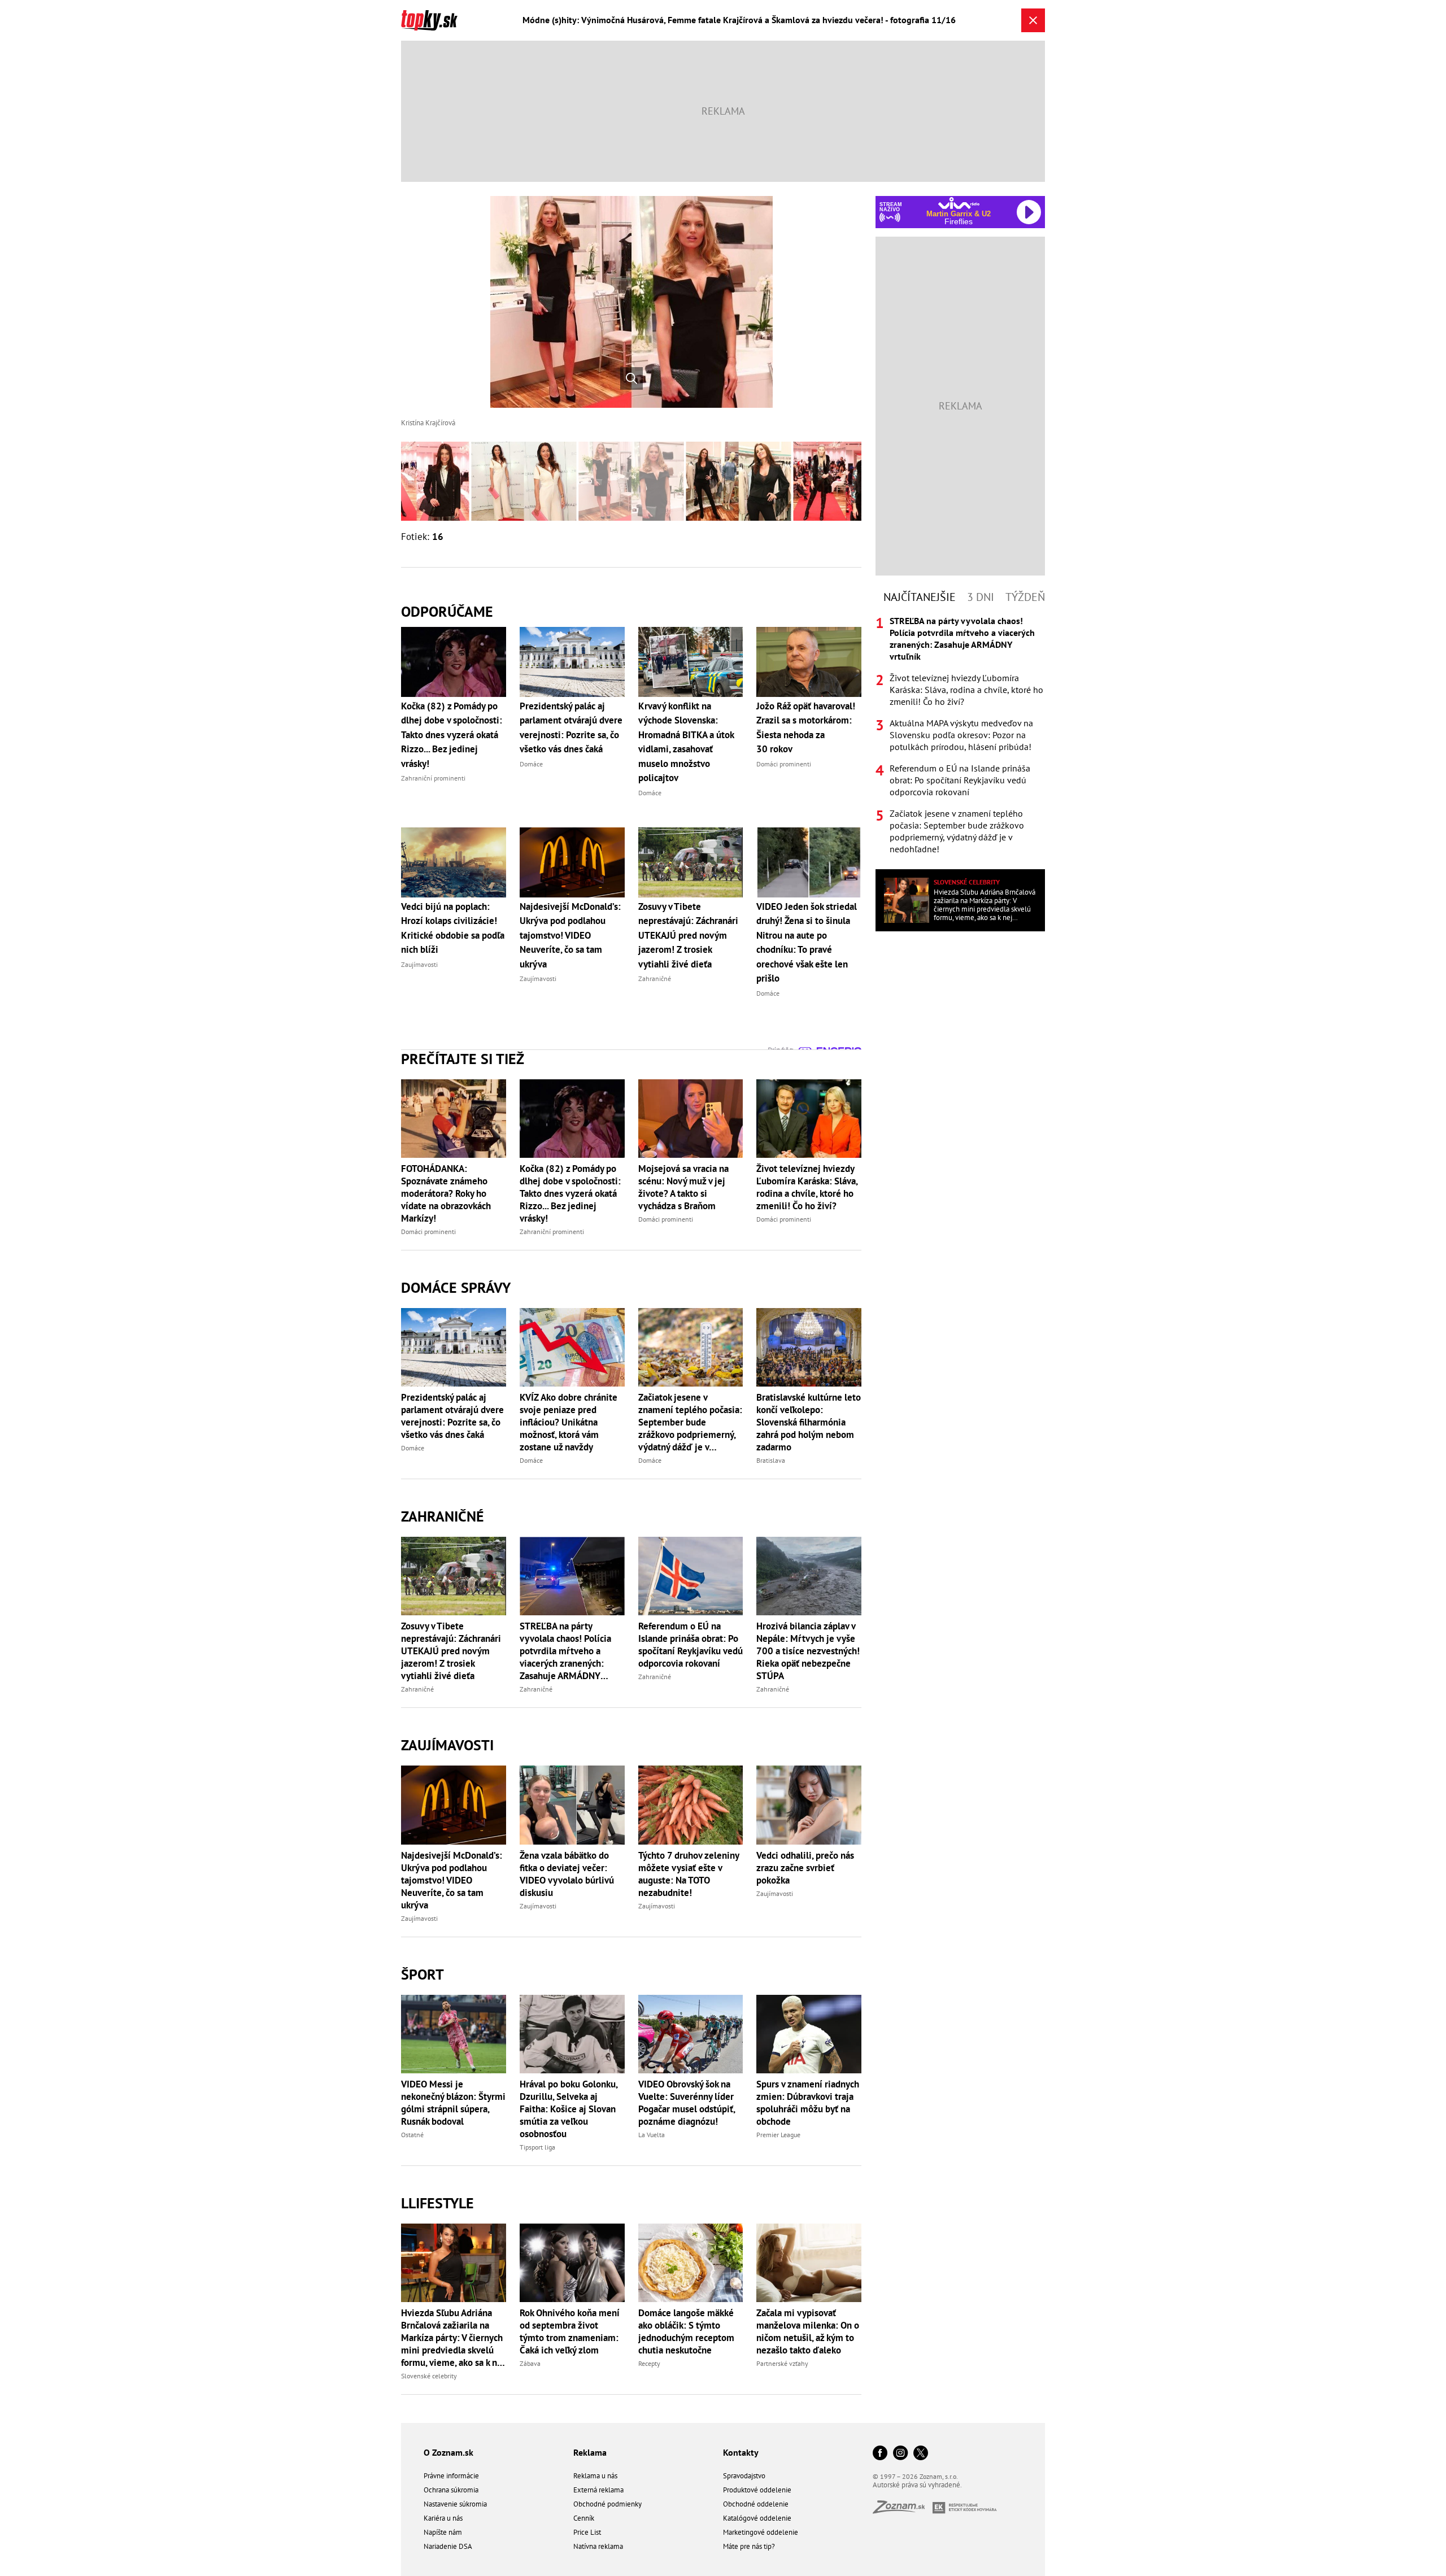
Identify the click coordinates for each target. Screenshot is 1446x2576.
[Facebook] (880, 2454)
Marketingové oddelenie (761, 2532)
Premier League (778, 2135)
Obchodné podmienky (607, 2504)
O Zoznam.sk (448, 2452)
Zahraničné (443, 1516)
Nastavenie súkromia (455, 2504)
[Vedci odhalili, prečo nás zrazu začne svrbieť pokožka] (809, 1805)
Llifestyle (437, 2203)
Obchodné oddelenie (756, 2504)
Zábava (530, 2363)
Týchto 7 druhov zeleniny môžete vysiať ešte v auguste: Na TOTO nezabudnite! (689, 1874)
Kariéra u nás (443, 2518)
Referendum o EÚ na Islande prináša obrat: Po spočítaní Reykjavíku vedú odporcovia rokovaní (691, 1645)
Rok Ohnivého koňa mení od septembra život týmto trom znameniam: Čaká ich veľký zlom (570, 2331)
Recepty (649, 2363)
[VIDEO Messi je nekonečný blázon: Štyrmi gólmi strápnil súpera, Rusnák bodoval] (454, 2034)
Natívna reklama (598, 2546)
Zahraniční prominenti (552, 1232)
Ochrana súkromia (451, 2490)
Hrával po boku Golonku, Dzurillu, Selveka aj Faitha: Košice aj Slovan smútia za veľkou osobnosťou (569, 2109)
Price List (587, 2532)
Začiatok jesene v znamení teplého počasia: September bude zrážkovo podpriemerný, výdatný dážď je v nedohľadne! (690, 1422)
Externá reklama (598, 2490)
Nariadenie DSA (448, 2546)
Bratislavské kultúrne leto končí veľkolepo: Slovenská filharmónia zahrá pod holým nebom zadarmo (809, 1422)
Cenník (584, 2518)
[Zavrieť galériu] (1033, 20)
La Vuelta (652, 2135)
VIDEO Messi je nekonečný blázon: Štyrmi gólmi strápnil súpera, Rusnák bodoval (453, 2103)
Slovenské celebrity (429, 2376)
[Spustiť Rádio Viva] (959, 203)
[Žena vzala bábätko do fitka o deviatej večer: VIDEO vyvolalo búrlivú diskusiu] (572, 1805)
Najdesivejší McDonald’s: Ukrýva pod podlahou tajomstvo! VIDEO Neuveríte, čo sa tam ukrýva (452, 1880)
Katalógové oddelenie (757, 2518)
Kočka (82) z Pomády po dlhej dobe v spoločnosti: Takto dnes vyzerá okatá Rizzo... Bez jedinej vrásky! (570, 1193)
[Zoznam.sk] (903, 2510)
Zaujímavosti (447, 1745)
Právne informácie (451, 2476)
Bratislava (771, 1460)
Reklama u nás (595, 2476)
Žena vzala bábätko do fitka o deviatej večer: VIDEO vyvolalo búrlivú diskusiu (567, 1874)
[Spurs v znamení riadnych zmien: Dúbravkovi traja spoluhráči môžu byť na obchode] (809, 2034)
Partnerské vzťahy (782, 2363)
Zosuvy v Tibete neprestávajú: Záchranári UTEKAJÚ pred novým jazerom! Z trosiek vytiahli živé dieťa (451, 1651)
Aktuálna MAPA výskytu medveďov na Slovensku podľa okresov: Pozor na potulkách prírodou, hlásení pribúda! (961, 735)
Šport (423, 1974)
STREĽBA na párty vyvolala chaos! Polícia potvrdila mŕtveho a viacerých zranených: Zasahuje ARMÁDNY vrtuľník (565, 1651)
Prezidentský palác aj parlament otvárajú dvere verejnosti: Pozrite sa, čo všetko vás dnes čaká (452, 1416)
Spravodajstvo (744, 2476)
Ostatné (412, 2135)
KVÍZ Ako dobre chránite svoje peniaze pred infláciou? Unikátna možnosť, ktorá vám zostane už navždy (569, 1422)
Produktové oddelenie (757, 2490)
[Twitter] (921, 2454)
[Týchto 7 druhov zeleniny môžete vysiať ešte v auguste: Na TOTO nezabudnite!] (691, 1805)
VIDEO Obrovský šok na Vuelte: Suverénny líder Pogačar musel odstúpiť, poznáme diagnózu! (687, 2103)
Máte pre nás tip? (749, 2546)
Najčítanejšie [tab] (920, 597)
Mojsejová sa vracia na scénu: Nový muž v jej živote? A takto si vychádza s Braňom (683, 1187)
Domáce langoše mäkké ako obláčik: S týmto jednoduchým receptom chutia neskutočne (686, 2331)
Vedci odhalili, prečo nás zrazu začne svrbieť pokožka (805, 1868)
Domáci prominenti (428, 1232)
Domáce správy (456, 1287)
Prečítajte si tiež (463, 1059)
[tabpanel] (960, 735)
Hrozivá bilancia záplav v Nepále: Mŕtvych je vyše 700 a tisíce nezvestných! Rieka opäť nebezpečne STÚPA (808, 1651)
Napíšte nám (443, 2532)
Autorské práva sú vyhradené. (917, 2485)
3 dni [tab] (981, 597)
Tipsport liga (537, 2147)
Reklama (590, 2452)
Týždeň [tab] (1025, 597)
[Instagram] (900, 2454)
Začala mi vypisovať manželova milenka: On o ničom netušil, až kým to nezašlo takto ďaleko (808, 2331)
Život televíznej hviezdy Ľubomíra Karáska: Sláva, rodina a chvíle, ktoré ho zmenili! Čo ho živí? (807, 1187)
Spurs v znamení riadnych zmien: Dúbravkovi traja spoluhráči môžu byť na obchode (808, 2103)
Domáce (413, 1448)
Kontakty (741, 2452)
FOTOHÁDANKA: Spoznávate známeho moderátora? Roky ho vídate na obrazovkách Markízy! (446, 1193)
